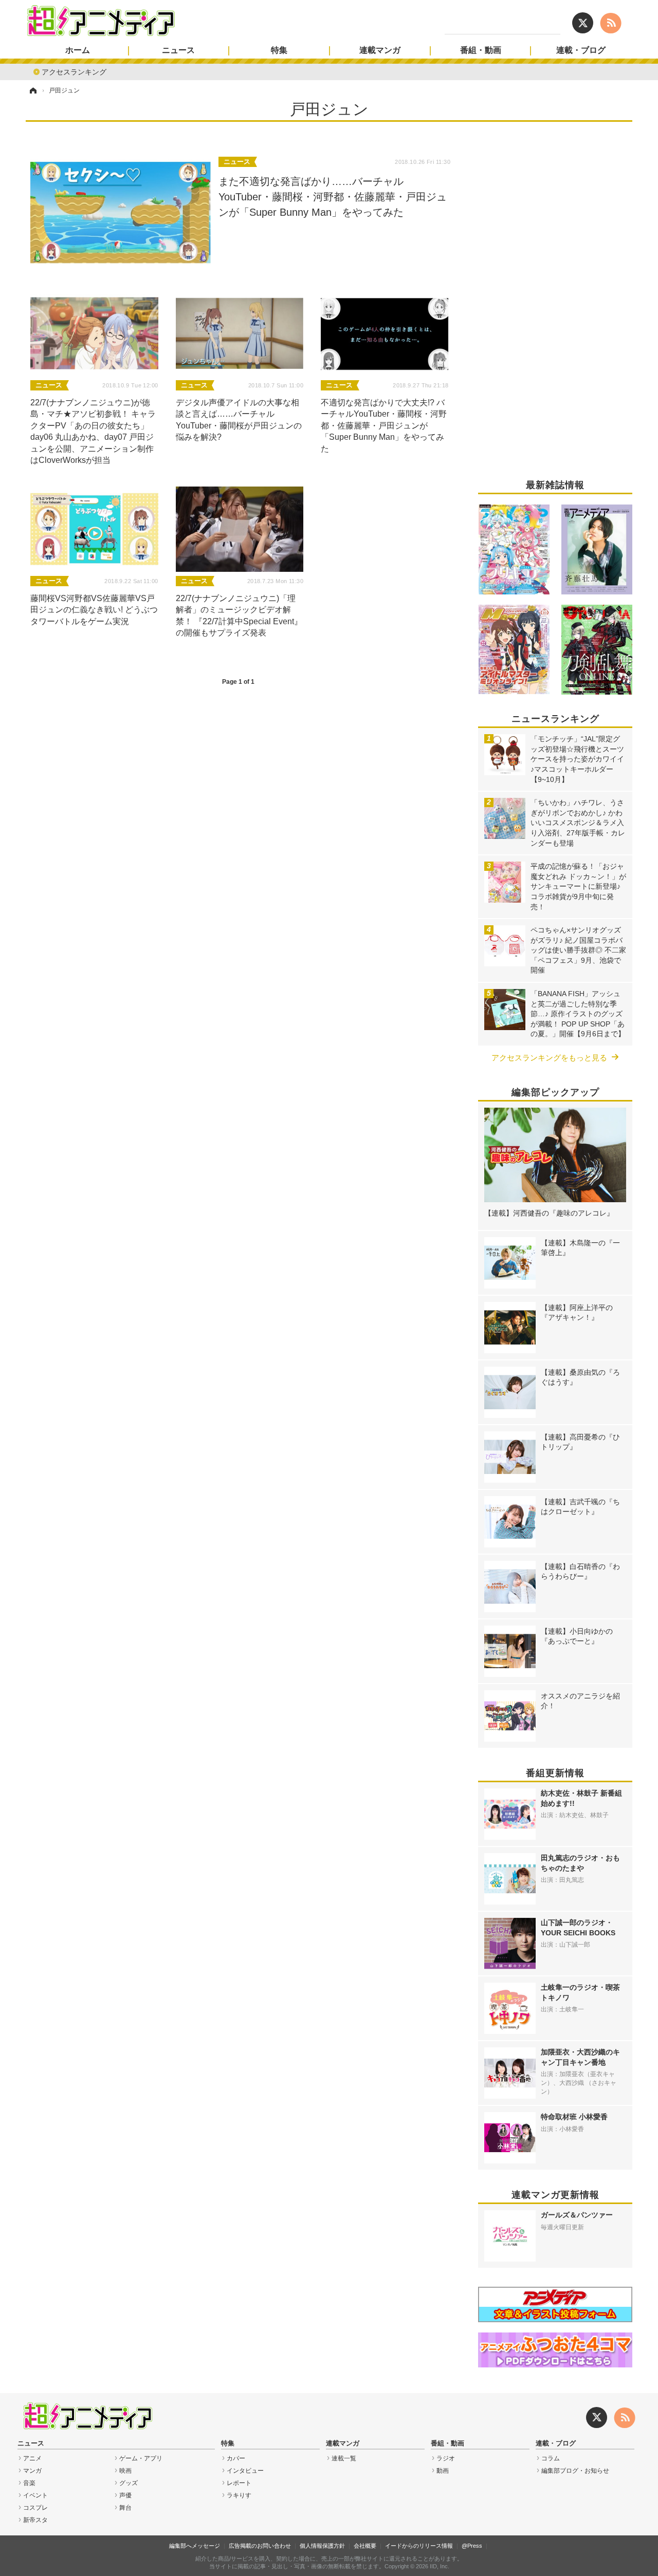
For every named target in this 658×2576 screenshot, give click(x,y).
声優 (125, 2495)
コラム (551, 2458)
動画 (443, 2471)
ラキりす (239, 2495)
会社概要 (365, 2546)
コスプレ (35, 2508)
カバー (236, 2458)
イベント (35, 2495)
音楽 (29, 2483)
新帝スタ (35, 2520)
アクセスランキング (74, 71)
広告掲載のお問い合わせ (260, 2546)
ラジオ (446, 2458)
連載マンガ (380, 50)
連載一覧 (344, 2458)
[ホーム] (32, 90)
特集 (279, 50)
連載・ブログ (581, 50)
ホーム (78, 50)
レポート (239, 2483)
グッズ (129, 2483)
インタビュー (245, 2471)
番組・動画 (481, 50)
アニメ (32, 2458)
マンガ (32, 2471)
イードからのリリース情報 (419, 2546)
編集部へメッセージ (195, 2546)
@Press (472, 2546)
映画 (125, 2471)
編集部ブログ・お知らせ (575, 2471)
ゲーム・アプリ (141, 2458)
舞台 (125, 2508)
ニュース (178, 50)
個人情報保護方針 (322, 2546)
